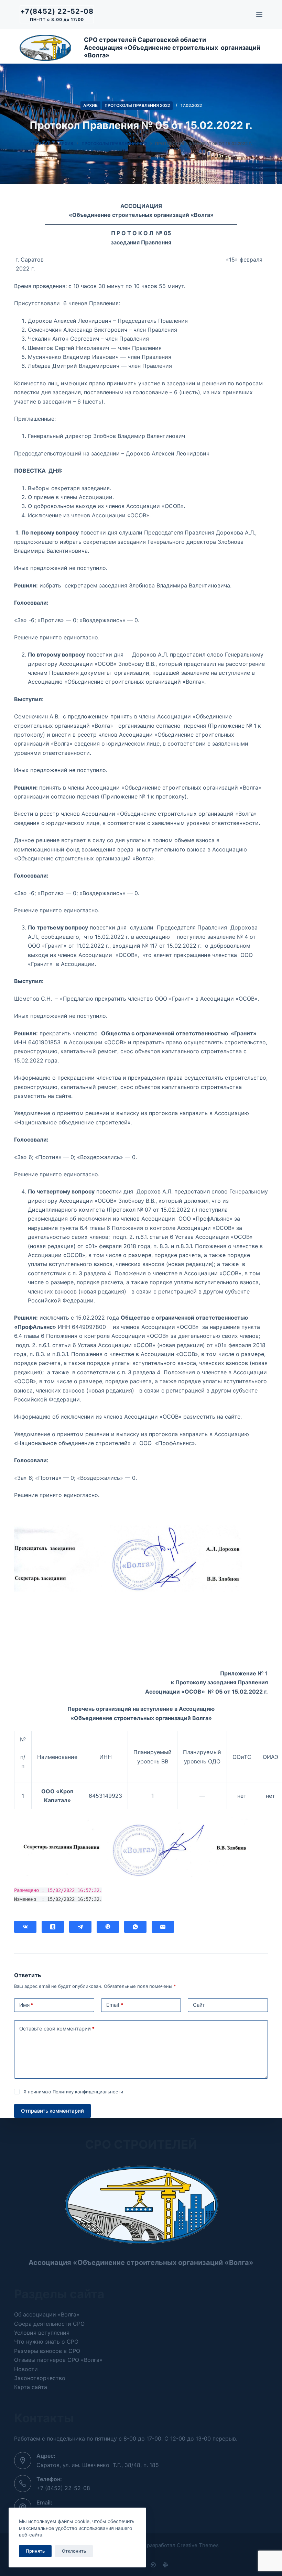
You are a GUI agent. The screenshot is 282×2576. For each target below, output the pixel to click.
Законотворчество (40, 2378)
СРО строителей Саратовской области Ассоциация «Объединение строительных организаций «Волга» (172, 47)
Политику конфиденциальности (88, 2092)
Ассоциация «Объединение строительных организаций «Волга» (141, 2263)
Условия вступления (42, 2333)
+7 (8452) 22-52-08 (63, 2488)
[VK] (25, 1927)
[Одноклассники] (53, 1927)
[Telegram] (80, 1927)
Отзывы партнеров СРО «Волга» (58, 2360)
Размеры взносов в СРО (47, 2351)
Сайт (199, 2005)
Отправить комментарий (52, 2111)
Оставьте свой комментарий (57, 2029)
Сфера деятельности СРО (49, 2324)
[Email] (163, 1927)
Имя (26, 2005)
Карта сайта (31, 2387)
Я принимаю (73, 2092)
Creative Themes (198, 2545)
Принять (35, 2551)
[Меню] (259, 14)
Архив (90, 105)
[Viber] (108, 1927)
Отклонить (74, 2551)
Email (115, 2005)
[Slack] (165, 2565)
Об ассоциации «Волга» (47, 2314)
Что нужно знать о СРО (46, 2342)
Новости (26, 2369)
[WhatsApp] (135, 1927)
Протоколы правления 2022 (137, 105)
